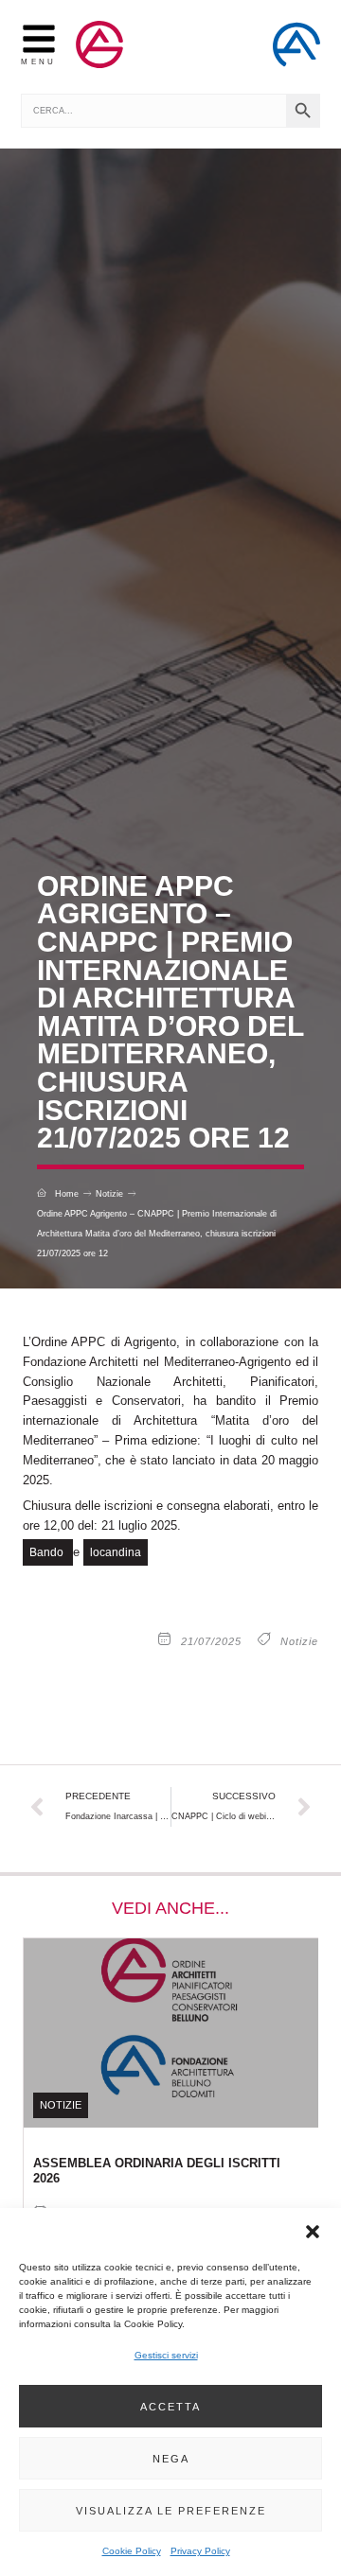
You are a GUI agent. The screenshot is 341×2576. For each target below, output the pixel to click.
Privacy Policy (200, 2551)
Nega (171, 2459)
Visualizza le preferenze (171, 2511)
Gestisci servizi (166, 2355)
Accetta (170, 2407)
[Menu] (39, 39)
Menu (38, 61)
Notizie (299, 1641)
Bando (48, 1552)
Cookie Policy (132, 2551)
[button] (313, 2232)
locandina (116, 1552)
